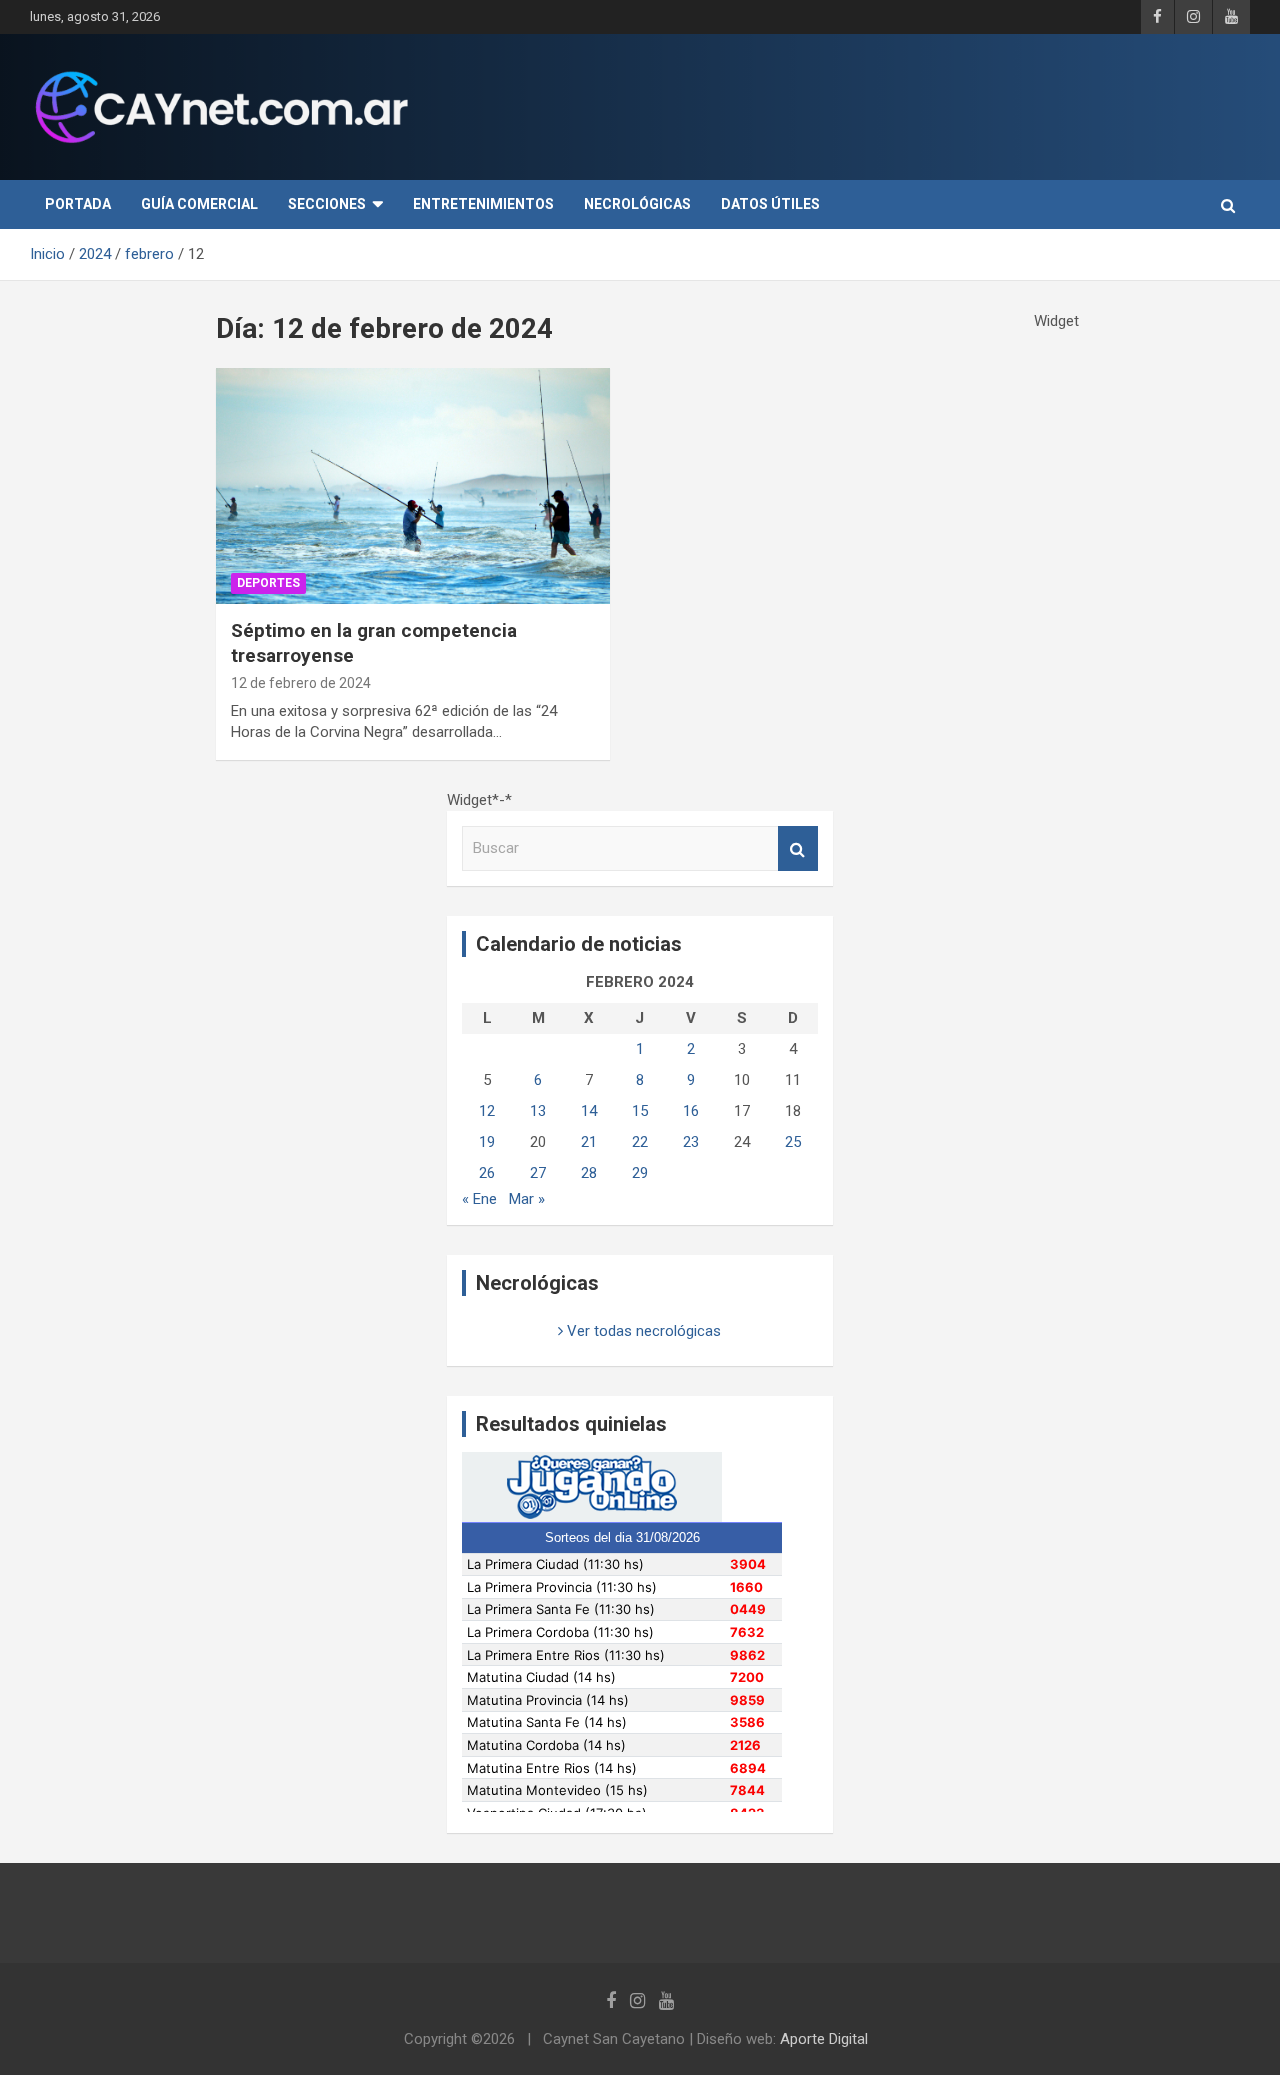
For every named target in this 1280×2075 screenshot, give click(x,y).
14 (589, 1111)
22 (640, 1142)
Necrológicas (637, 204)
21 (589, 1142)
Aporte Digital (824, 2039)
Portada (78, 204)
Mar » (527, 1199)
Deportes (268, 583)
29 (640, 1173)
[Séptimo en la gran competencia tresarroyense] (413, 486)
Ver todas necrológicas (642, 1331)
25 (793, 1142)
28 (589, 1173)
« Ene (479, 1199)
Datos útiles (770, 204)
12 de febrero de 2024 (301, 683)
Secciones (327, 204)
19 (487, 1142)
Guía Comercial (199, 204)
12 (487, 1111)
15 (640, 1111)
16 (691, 1111)
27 (538, 1173)
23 (691, 1142)
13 (538, 1111)
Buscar (798, 848)
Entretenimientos (483, 204)
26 (487, 1173)
